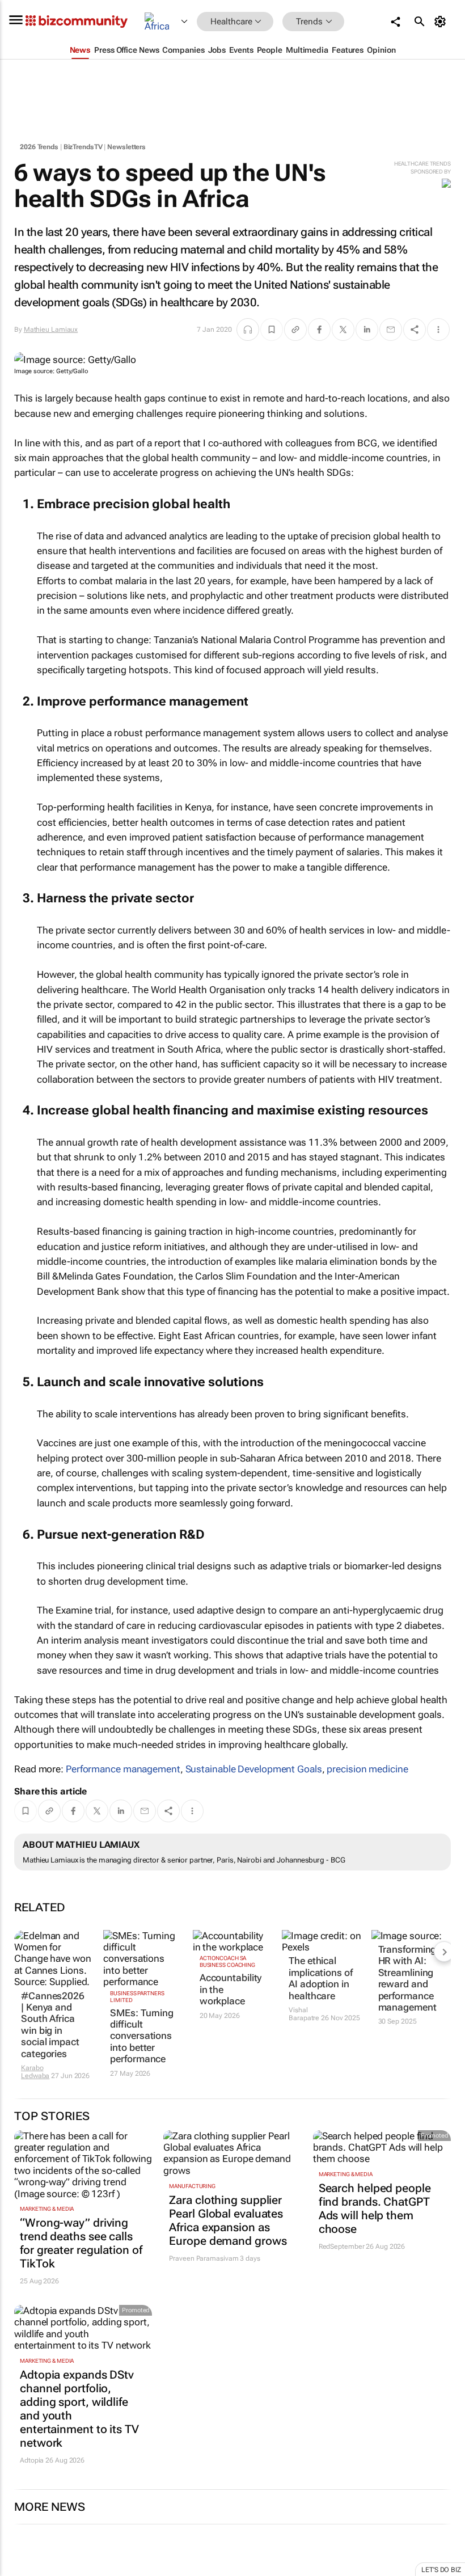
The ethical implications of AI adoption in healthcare (321, 1978)
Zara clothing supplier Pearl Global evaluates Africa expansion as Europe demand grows (228, 2220)
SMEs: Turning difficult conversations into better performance (142, 2036)
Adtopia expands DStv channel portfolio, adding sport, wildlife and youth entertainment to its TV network (79, 2409)
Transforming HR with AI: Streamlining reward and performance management (407, 1978)
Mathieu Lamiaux (51, 330)
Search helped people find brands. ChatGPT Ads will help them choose (375, 2208)
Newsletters (126, 147)
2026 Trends (39, 147)
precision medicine (367, 1769)
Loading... (22, 2570)
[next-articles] (444, 1952)
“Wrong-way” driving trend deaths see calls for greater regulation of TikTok (81, 2243)
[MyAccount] (442, 22)
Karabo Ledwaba (35, 2072)
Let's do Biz (441, 2570)
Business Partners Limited (137, 1997)
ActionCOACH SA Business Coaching (227, 1961)
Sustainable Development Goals (254, 1769)
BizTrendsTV (83, 147)
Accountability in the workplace (231, 1989)
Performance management (123, 1769)
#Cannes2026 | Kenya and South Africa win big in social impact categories (53, 2025)
